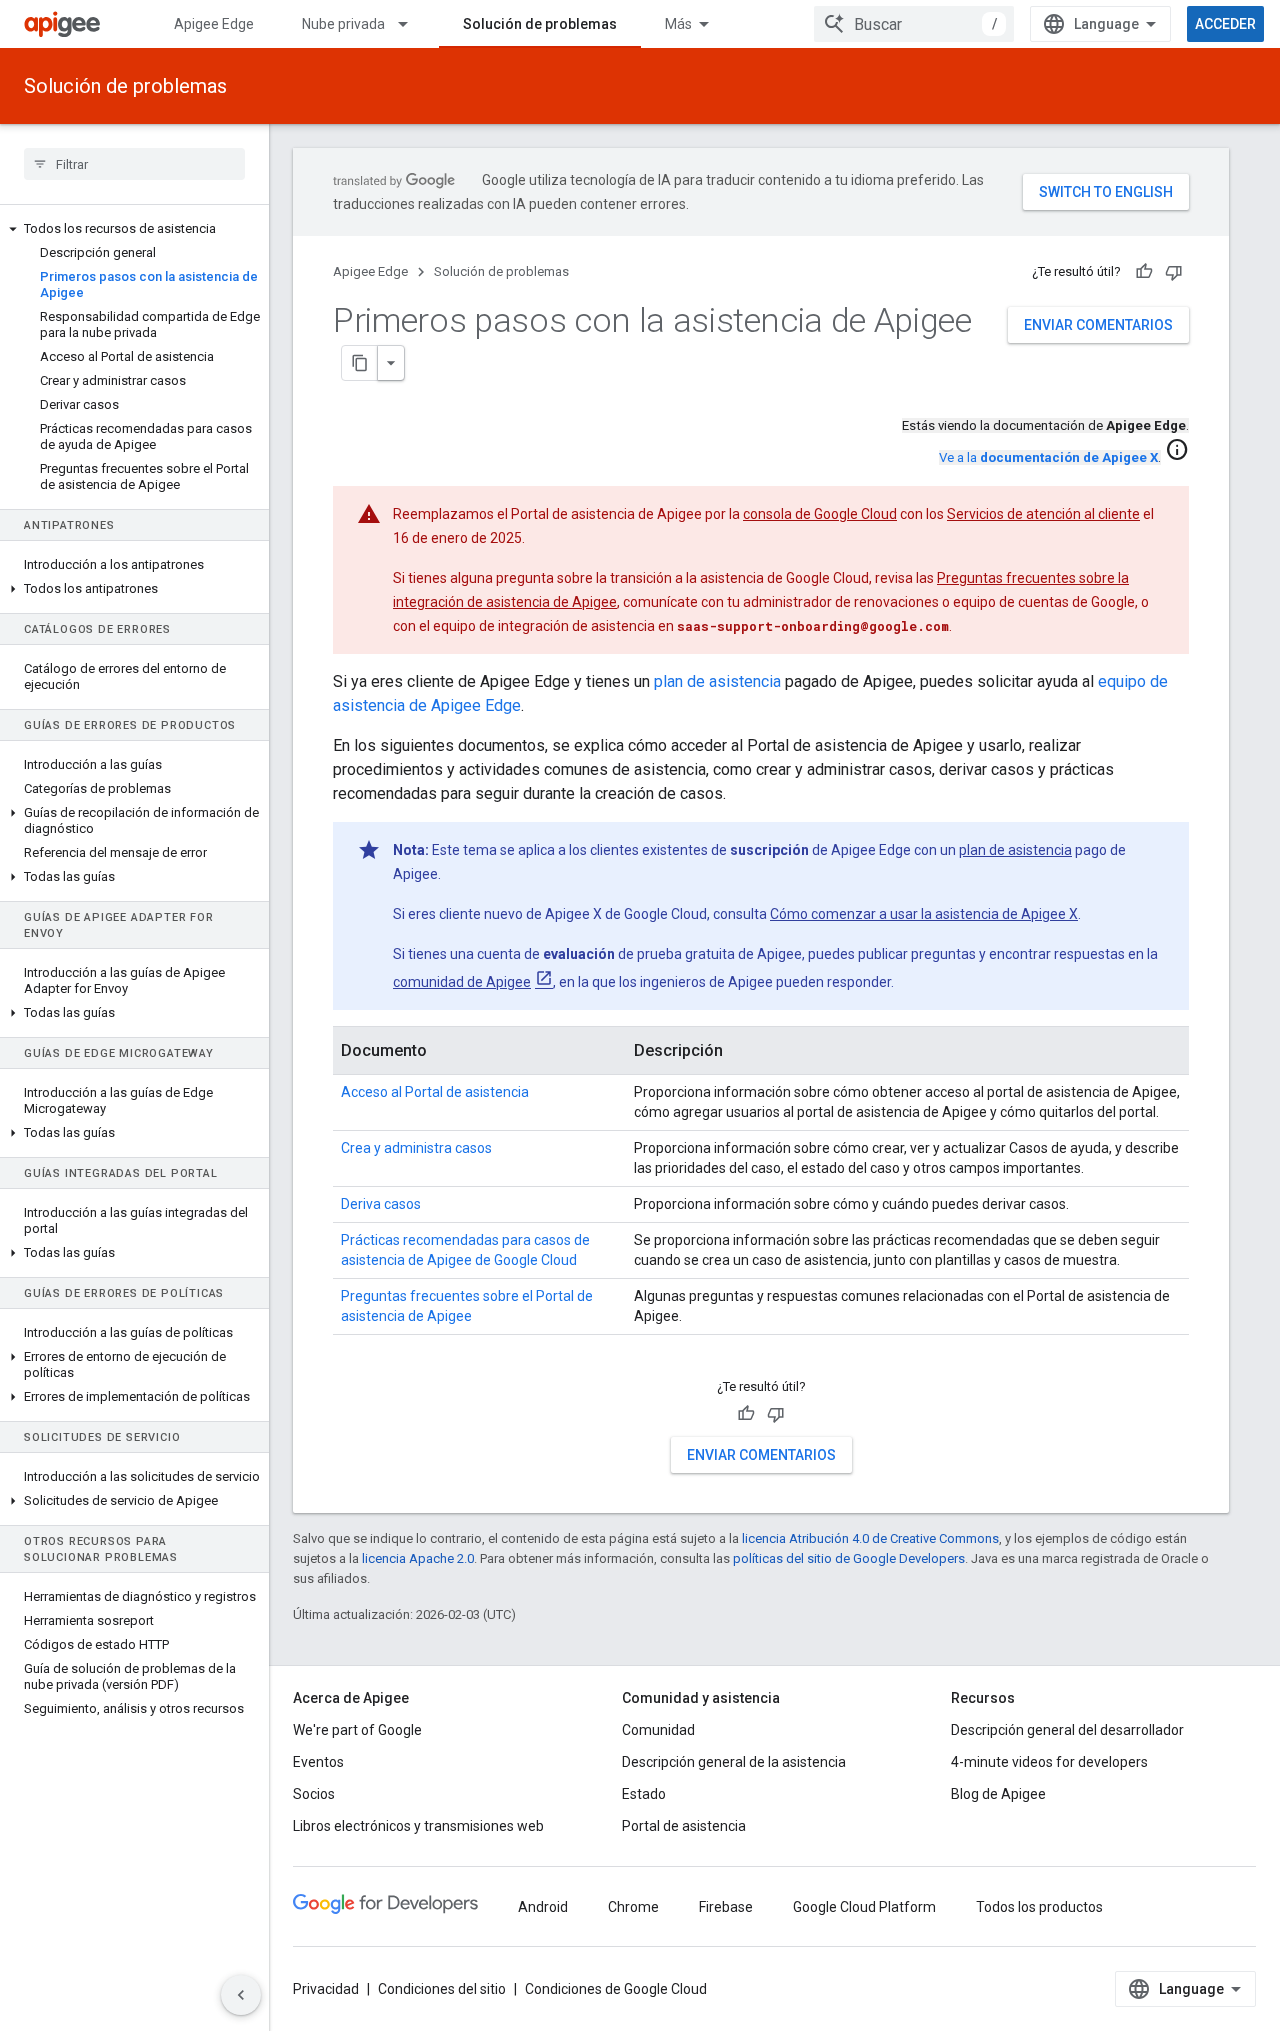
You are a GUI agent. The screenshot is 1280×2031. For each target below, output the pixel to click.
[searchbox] (134, 164)
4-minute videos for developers (1049, 1762)
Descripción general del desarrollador (1067, 1730)
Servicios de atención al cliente (1043, 514)
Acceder (1225, 24)
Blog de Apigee (998, 1794)
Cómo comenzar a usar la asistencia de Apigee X (924, 914)
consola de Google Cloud (820, 514)
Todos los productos (1039, 1907)
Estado (644, 1794)
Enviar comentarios (1098, 325)
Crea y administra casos (416, 1148)
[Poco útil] (1174, 272)
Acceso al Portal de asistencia (435, 1092)
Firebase (726, 1907)
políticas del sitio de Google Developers (849, 1558)
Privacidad (326, 1989)
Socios (314, 1794)
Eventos (318, 1762)
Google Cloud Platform (864, 1907)
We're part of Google (357, 1730)
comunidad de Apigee (462, 982)
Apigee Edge (214, 24)
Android (543, 1907)
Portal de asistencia (684, 1826)
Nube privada (343, 24)
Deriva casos (381, 1204)
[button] (134, 229)
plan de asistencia (717, 681)
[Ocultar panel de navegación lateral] (241, 1995)
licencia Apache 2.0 (418, 1558)
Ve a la (1048, 457)
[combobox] (914, 24)
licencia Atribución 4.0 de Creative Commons (870, 1538)
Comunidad (658, 1730)
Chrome (633, 1907)
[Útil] (1144, 272)
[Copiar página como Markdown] (360, 363)
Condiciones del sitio (442, 1989)
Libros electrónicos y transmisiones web (418, 1826)
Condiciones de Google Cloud (616, 1989)
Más (678, 24)
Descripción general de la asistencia (734, 1762)
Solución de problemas (540, 24)
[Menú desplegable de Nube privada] (412, 24)
